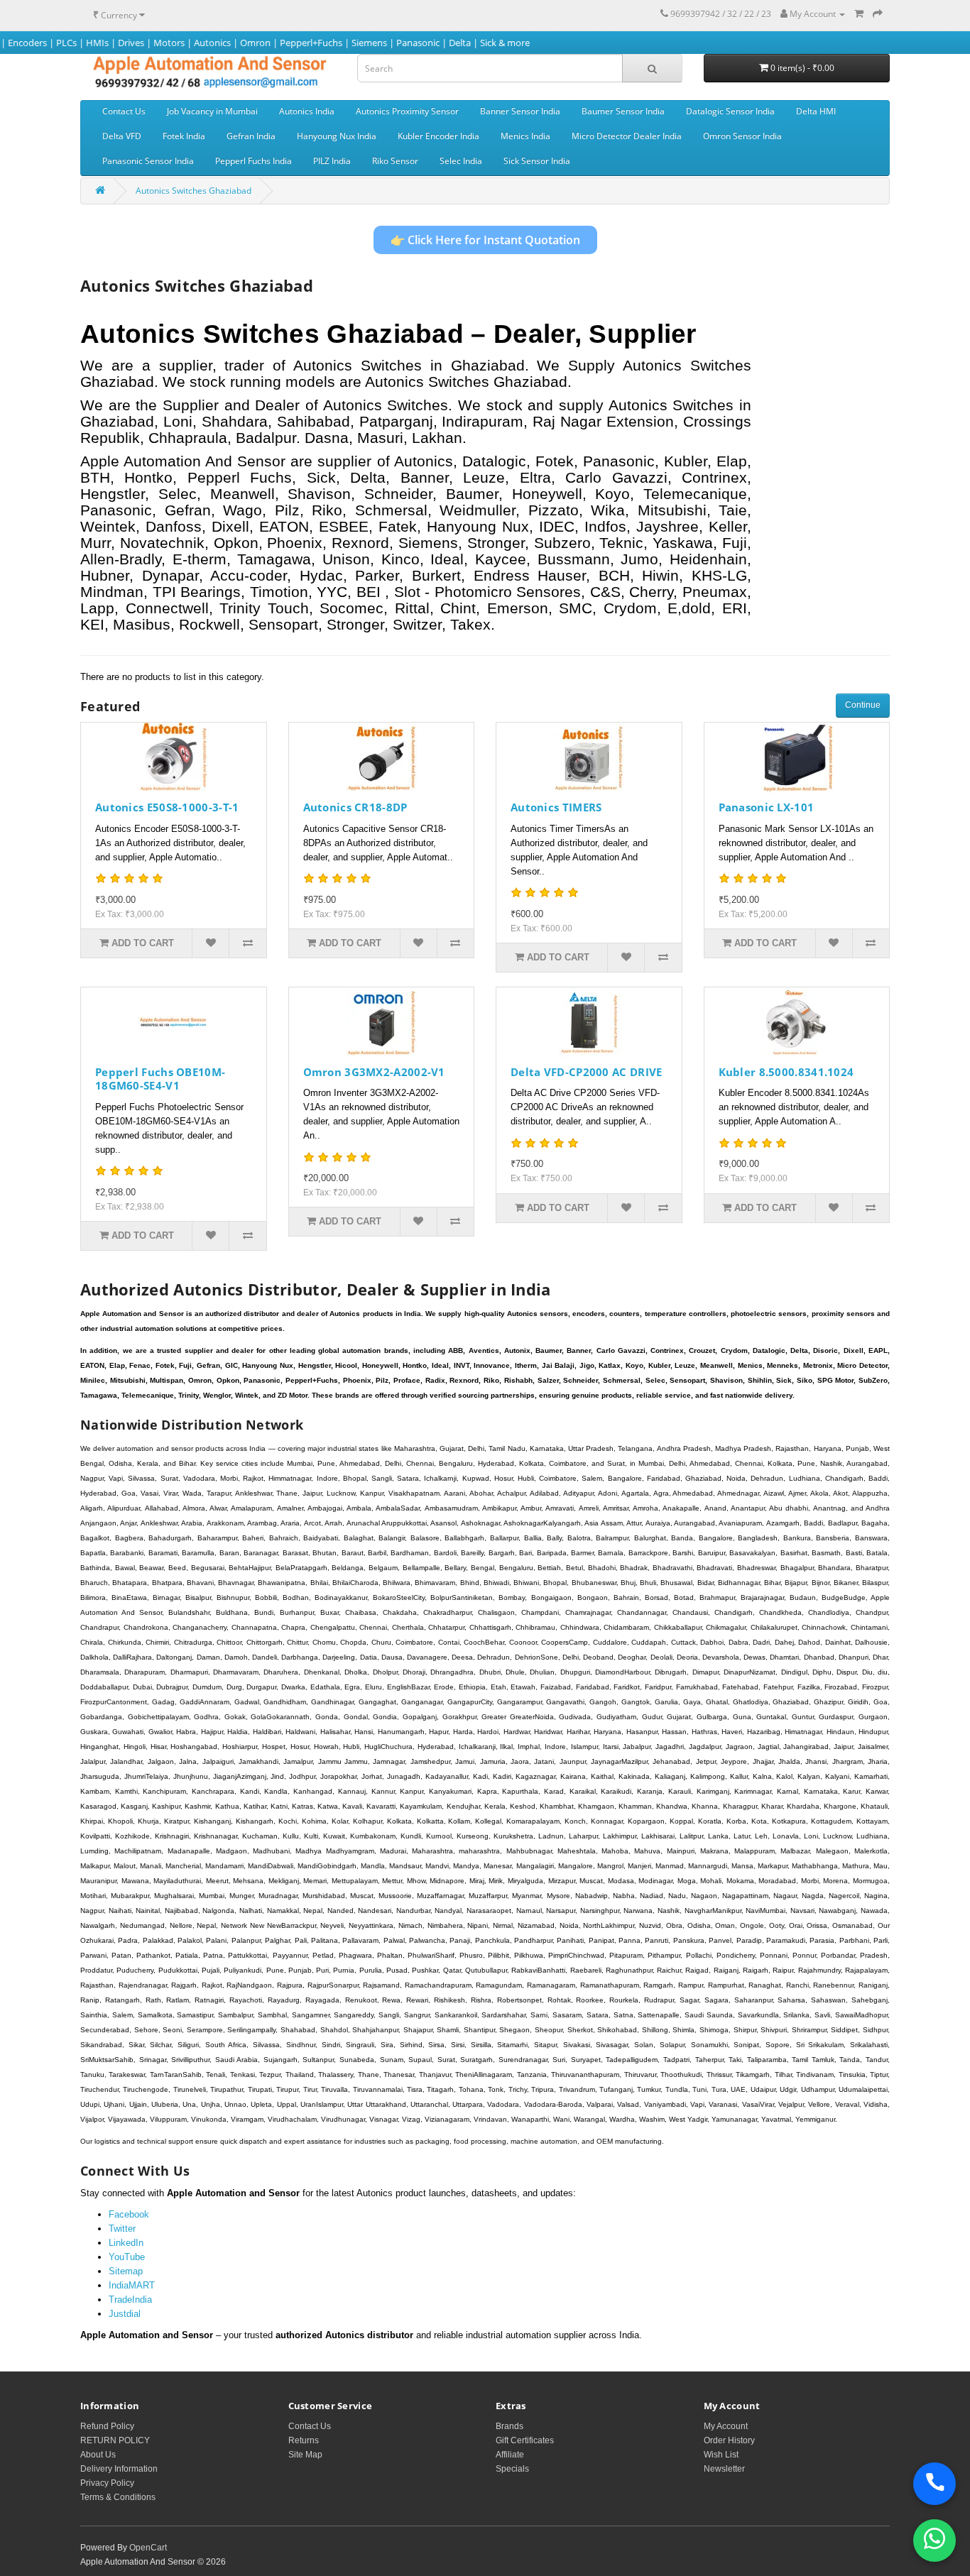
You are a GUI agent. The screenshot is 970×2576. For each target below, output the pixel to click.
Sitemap (126, 2271)
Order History (729, 2440)
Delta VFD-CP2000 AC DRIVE (587, 1072)
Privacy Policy (107, 2483)
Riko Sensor (395, 161)
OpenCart (148, 2548)
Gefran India (251, 136)
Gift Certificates (525, 2440)
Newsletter (724, 2469)
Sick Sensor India (537, 161)
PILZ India (332, 161)
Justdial (125, 2314)
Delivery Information (119, 2469)
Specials (512, 2469)
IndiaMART (132, 2285)
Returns (304, 2440)
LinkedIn (126, 2243)
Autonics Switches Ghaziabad (194, 191)
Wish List (721, 2455)
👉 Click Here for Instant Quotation (485, 240)
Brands (509, 2426)
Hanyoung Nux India (337, 136)
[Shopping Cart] (859, 14)
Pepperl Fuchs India (254, 161)
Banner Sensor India (520, 111)
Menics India (525, 136)
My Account (726, 2426)
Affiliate (510, 2455)
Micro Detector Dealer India (627, 136)
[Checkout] (878, 14)
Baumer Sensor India (623, 111)
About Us (98, 2455)
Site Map (305, 2455)
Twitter (122, 2229)
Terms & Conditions (118, 2497)
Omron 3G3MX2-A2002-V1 (374, 1072)
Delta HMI (816, 111)
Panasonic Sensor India (148, 161)
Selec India (461, 161)
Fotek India (184, 136)
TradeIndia (130, 2300)
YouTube (127, 2257)
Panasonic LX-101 (767, 807)
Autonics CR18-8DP (355, 807)
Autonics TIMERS (556, 807)
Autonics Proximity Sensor (407, 111)
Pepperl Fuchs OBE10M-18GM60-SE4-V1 (160, 1079)
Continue (863, 705)
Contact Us (124, 111)
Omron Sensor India (742, 136)
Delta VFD (122, 136)
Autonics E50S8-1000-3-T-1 (167, 807)
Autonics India (307, 111)
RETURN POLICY (115, 2440)
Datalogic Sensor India (730, 111)
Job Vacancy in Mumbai (212, 111)
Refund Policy (107, 2426)
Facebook (129, 2214)
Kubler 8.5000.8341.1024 (786, 1072)
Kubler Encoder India (438, 136)
